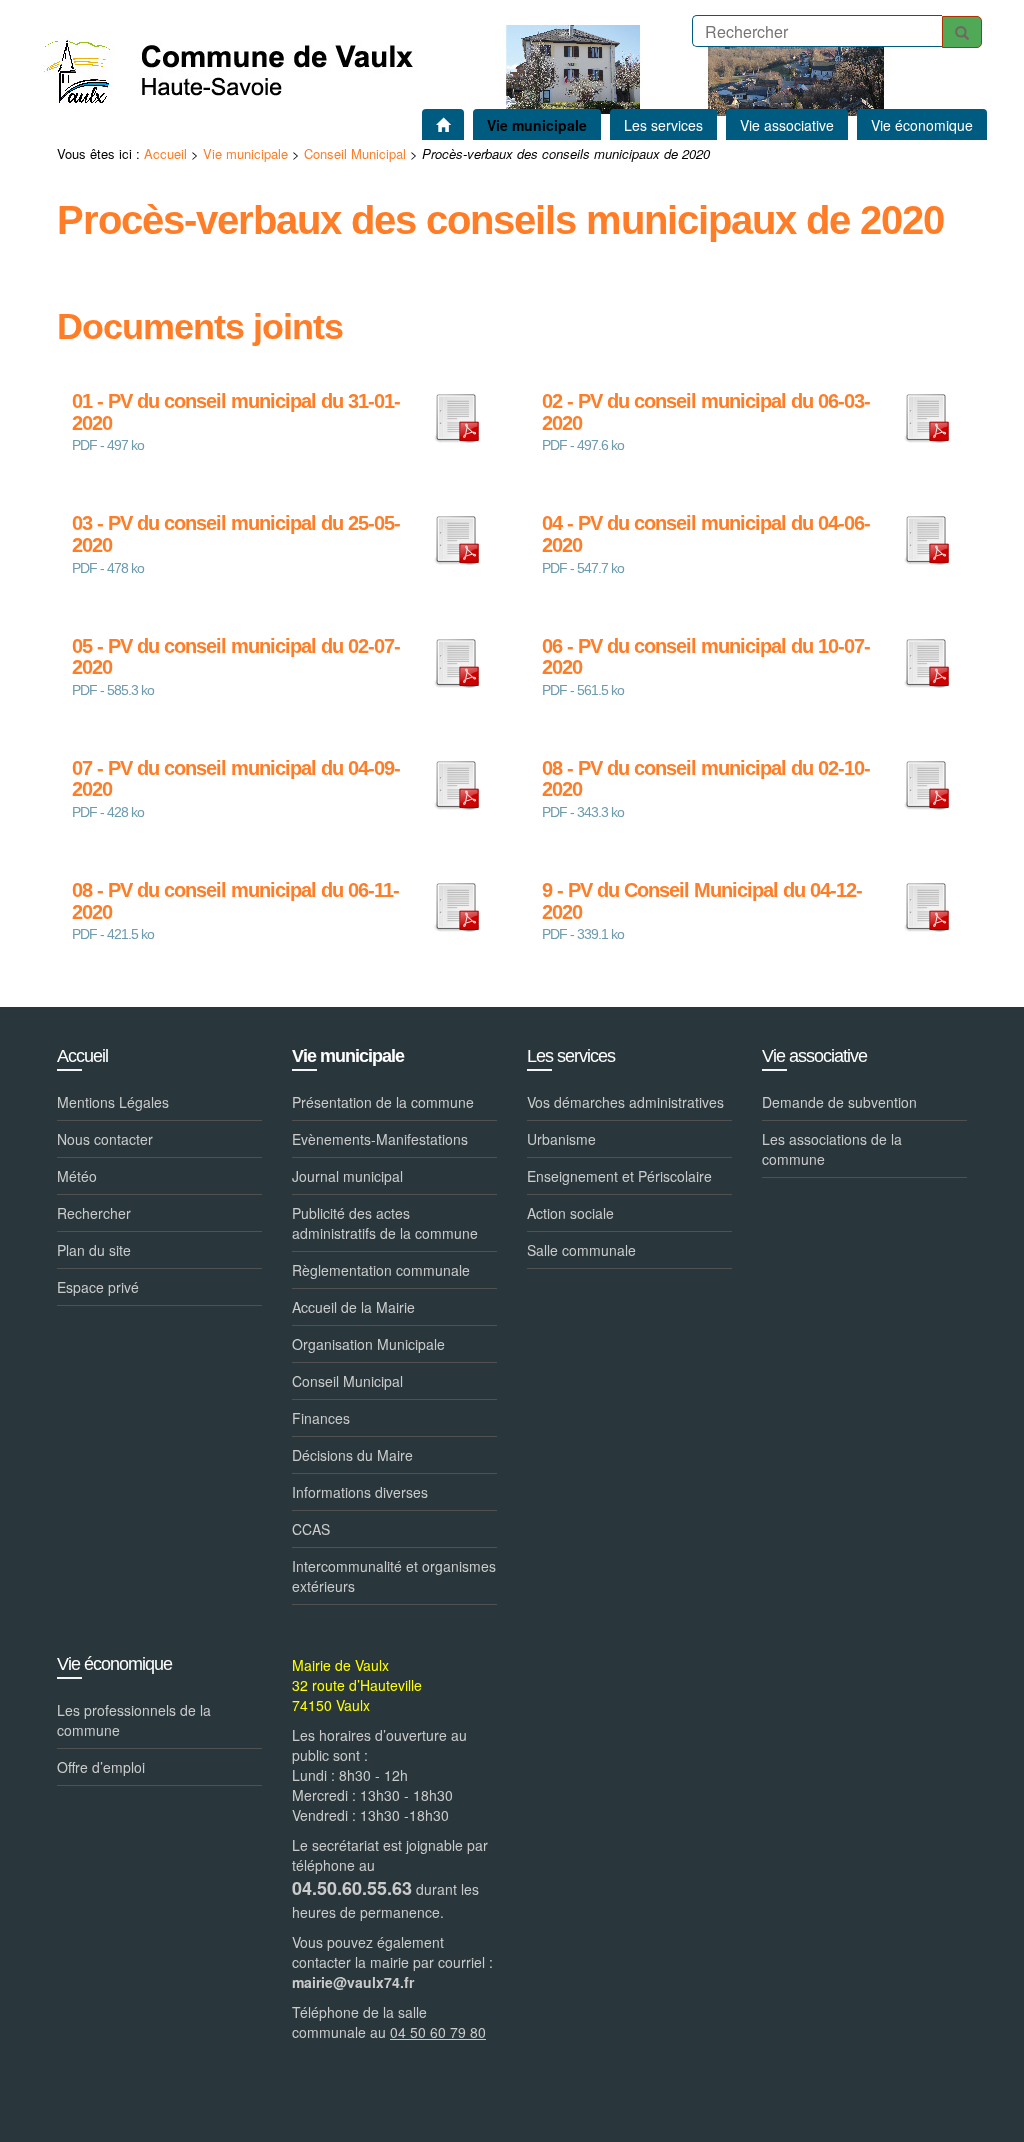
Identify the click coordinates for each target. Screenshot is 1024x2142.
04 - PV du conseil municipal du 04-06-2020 (706, 534)
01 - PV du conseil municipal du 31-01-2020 (236, 412)
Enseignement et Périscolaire (619, 1176)
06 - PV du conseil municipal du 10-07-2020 (706, 657)
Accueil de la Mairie (353, 1307)
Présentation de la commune (383, 1102)
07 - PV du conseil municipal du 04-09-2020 (236, 779)
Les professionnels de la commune (134, 1720)
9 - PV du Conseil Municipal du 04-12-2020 (702, 901)
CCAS (311, 1529)
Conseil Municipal (355, 153)
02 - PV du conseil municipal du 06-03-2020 (706, 412)
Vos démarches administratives (625, 1102)
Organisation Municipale (368, 1344)
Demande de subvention (839, 1102)
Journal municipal (347, 1176)
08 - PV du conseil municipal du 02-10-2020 (706, 779)
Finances (321, 1418)
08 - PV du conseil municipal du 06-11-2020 (235, 901)
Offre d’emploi (101, 1767)
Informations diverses (360, 1492)
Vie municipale (245, 153)
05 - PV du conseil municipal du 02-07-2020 (236, 657)
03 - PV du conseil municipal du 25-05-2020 (236, 534)
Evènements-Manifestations (380, 1139)
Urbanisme (561, 1139)
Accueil (165, 153)
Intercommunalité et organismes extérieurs (394, 1576)
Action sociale (570, 1213)
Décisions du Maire (352, 1455)
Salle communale (581, 1250)
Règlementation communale (381, 1270)
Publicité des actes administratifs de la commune (385, 1223)
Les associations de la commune (832, 1149)
